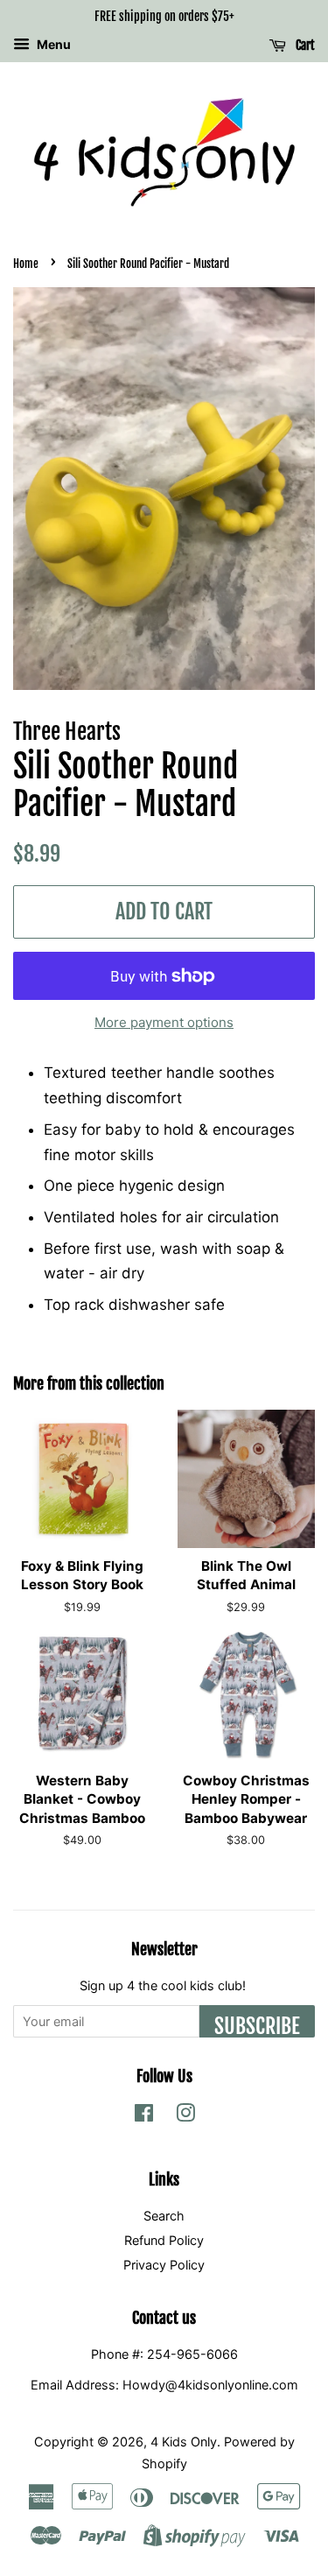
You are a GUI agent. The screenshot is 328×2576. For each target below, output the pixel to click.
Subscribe (257, 2025)
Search (164, 2216)
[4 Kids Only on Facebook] (144, 2116)
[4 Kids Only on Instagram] (185, 2116)
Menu (52, 44)
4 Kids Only (184, 2442)
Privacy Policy (164, 2265)
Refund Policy (164, 2240)
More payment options (164, 1022)
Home (26, 264)
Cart (304, 45)
